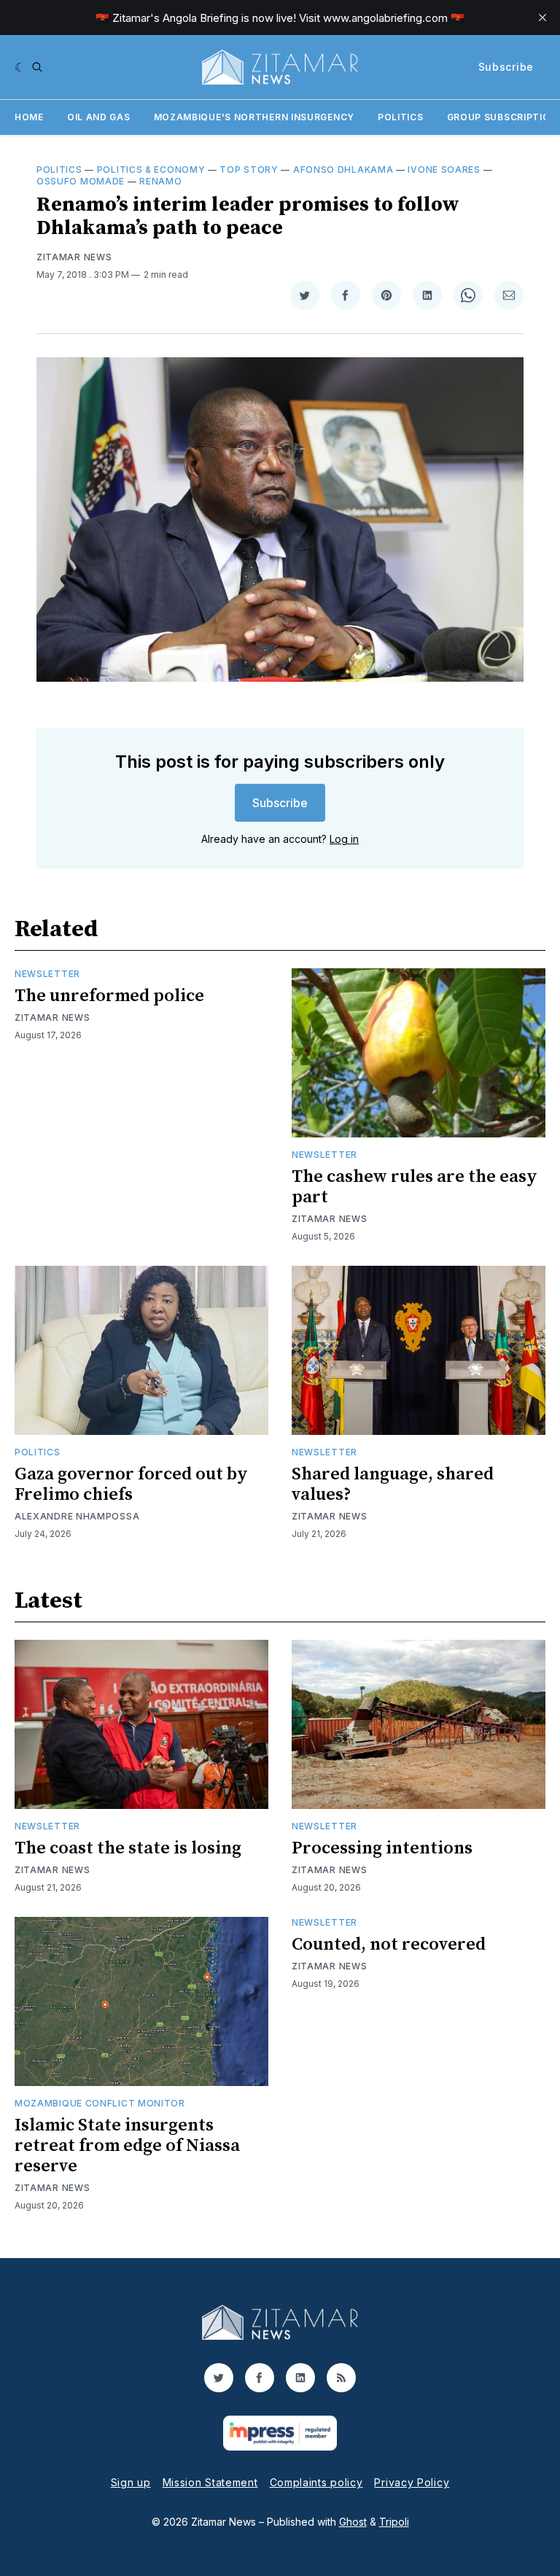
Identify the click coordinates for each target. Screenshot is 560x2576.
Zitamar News (74, 257)
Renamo (160, 181)
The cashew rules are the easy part (415, 1187)
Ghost (353, 2522)
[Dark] (20, 67)
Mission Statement (210, 2482)
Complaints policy (316, 2482)
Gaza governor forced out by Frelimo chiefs (131, 1484)
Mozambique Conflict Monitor (100, 2103)
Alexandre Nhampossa (77, 1516)
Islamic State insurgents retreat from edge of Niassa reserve (127, 2146)
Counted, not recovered (389, 1945)
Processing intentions (382, 1848)
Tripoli (394, 2522)
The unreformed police (109, 996)
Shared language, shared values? (393, 1484)
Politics (401, 117)
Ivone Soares (444, 170)
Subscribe (506, 67)
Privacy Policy (412, 2482)
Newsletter (47, 974)
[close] (542, 17)
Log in (344, 839)
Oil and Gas (99, 117)
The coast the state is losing (128, 1848)
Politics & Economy (151, 170)
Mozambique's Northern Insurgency (254, 117)
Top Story (249, 170)
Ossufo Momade (81, 181)
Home (29, 117)
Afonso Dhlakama (343, 170)
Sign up (131, 2482)
